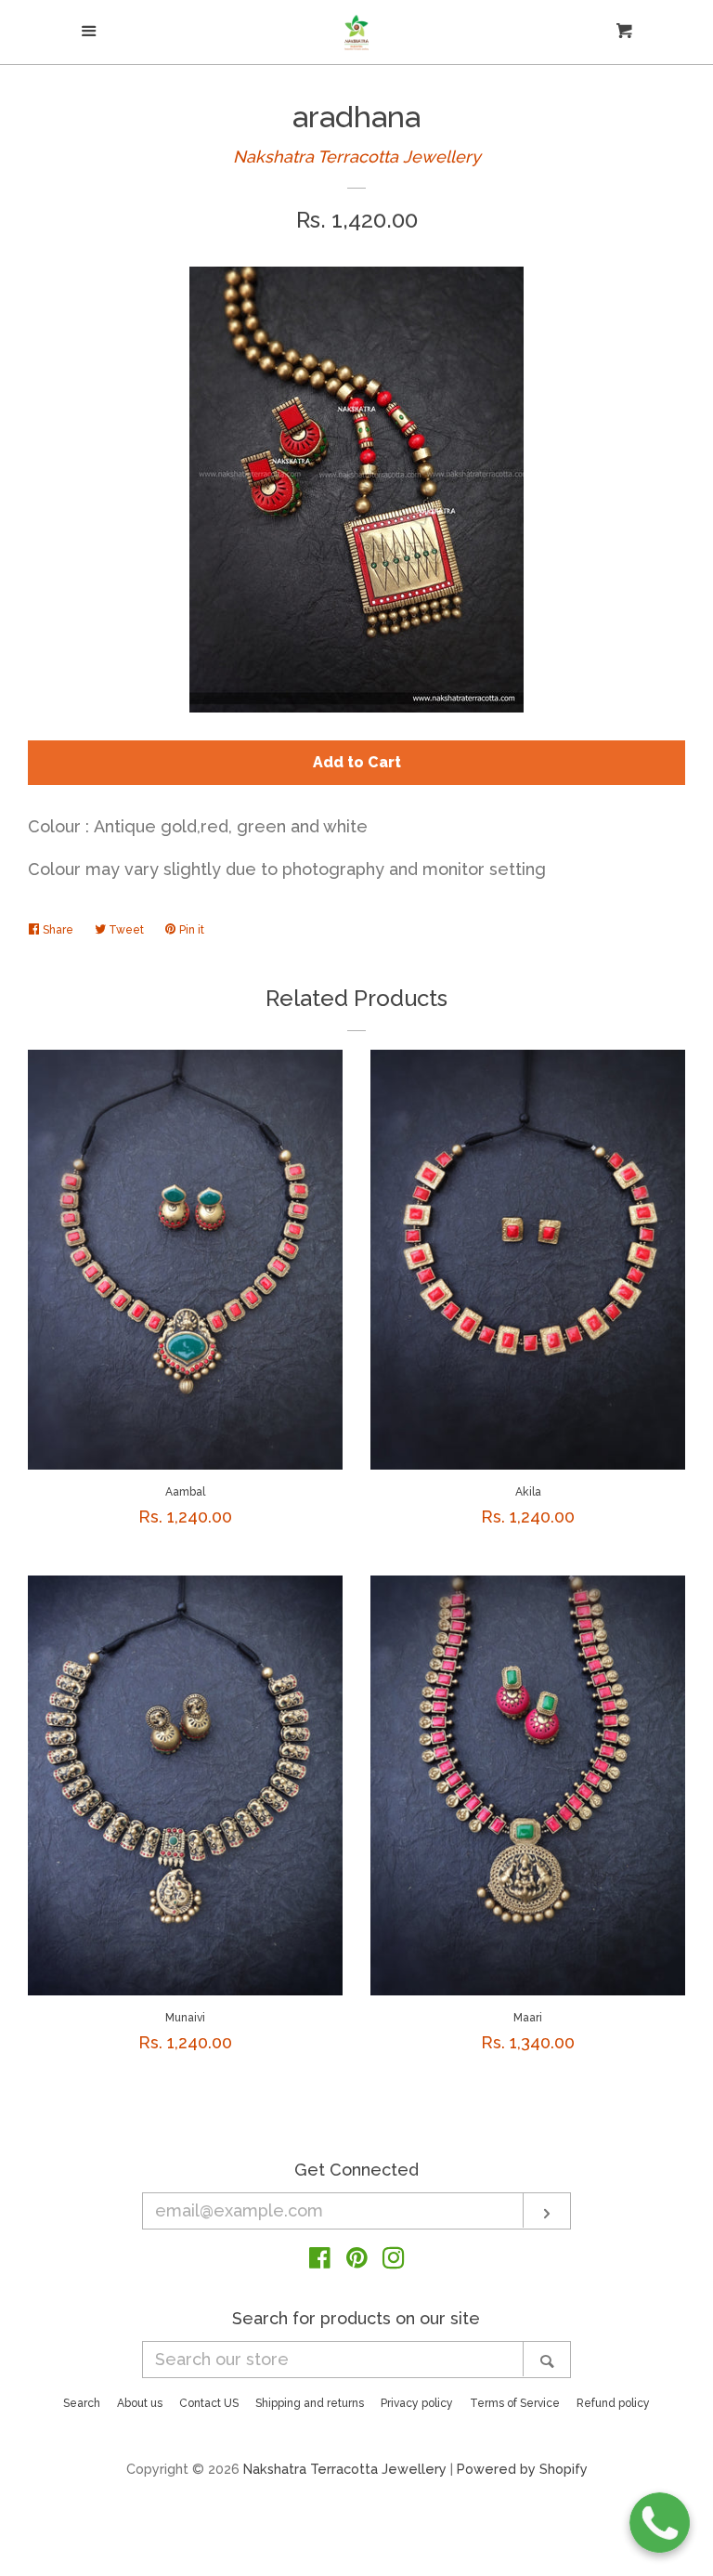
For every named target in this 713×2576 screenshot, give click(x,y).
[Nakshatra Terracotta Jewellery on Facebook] (320, 2261)
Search (82, 2403)
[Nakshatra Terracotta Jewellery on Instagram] (394, 2261)
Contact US (209, 2403)
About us (140, 2403)
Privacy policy (417, 2403)
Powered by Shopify (522, 2469)
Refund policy (613, 2403)
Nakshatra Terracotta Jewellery (357, 157)
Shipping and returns (310, 2403)
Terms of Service (515, 2403)
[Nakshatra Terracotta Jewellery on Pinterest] (357, 2261)
